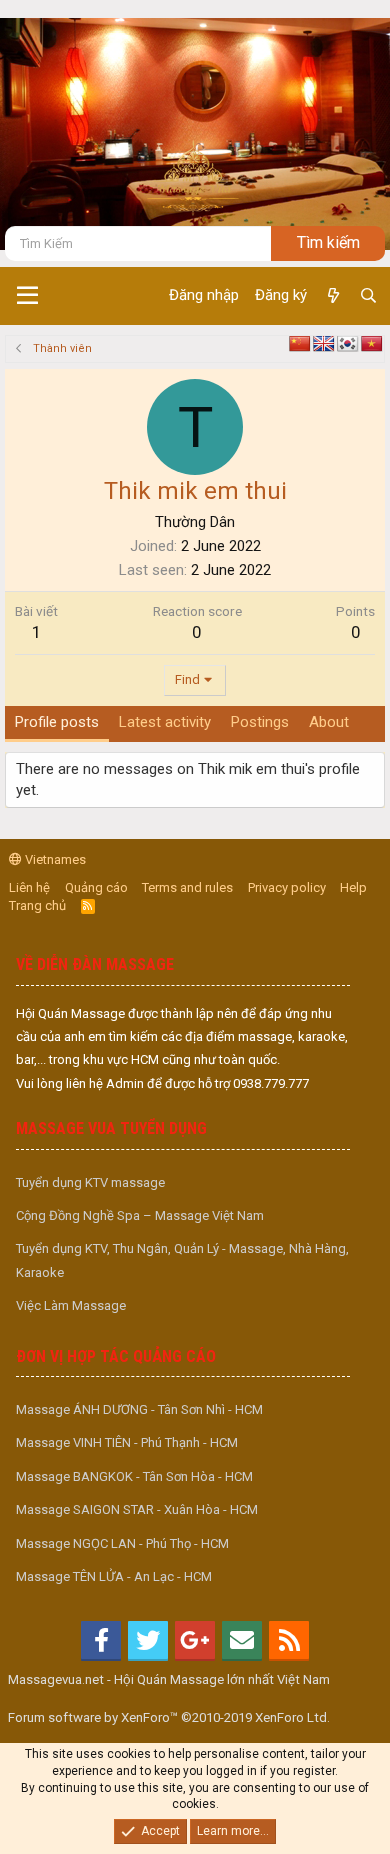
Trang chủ (37, 905)
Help (353, 887)
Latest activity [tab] (165, 722)
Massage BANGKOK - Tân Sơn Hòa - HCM (134, 1476)
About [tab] (329, 722)
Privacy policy (287, 887)
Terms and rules (187, 887)
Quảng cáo (96, 887)
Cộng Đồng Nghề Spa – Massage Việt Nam (140, 1215)
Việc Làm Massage (71, 1305)
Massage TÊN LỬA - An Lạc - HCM (114, 1576)
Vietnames (54, 859)
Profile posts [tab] (57, 722)
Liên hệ (29, 887)
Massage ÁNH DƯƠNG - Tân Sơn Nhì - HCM (139, 1409)
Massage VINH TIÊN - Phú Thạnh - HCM (127, 1442)
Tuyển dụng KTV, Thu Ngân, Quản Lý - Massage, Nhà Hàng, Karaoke (182, 1260)
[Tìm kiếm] (368, 296)
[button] (27, 296)
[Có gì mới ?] (332, 296)
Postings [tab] (260, 722)
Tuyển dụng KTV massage (90, 1182)
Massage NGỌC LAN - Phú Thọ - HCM (122, 1543)
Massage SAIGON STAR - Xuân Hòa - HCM (137, 1509)
